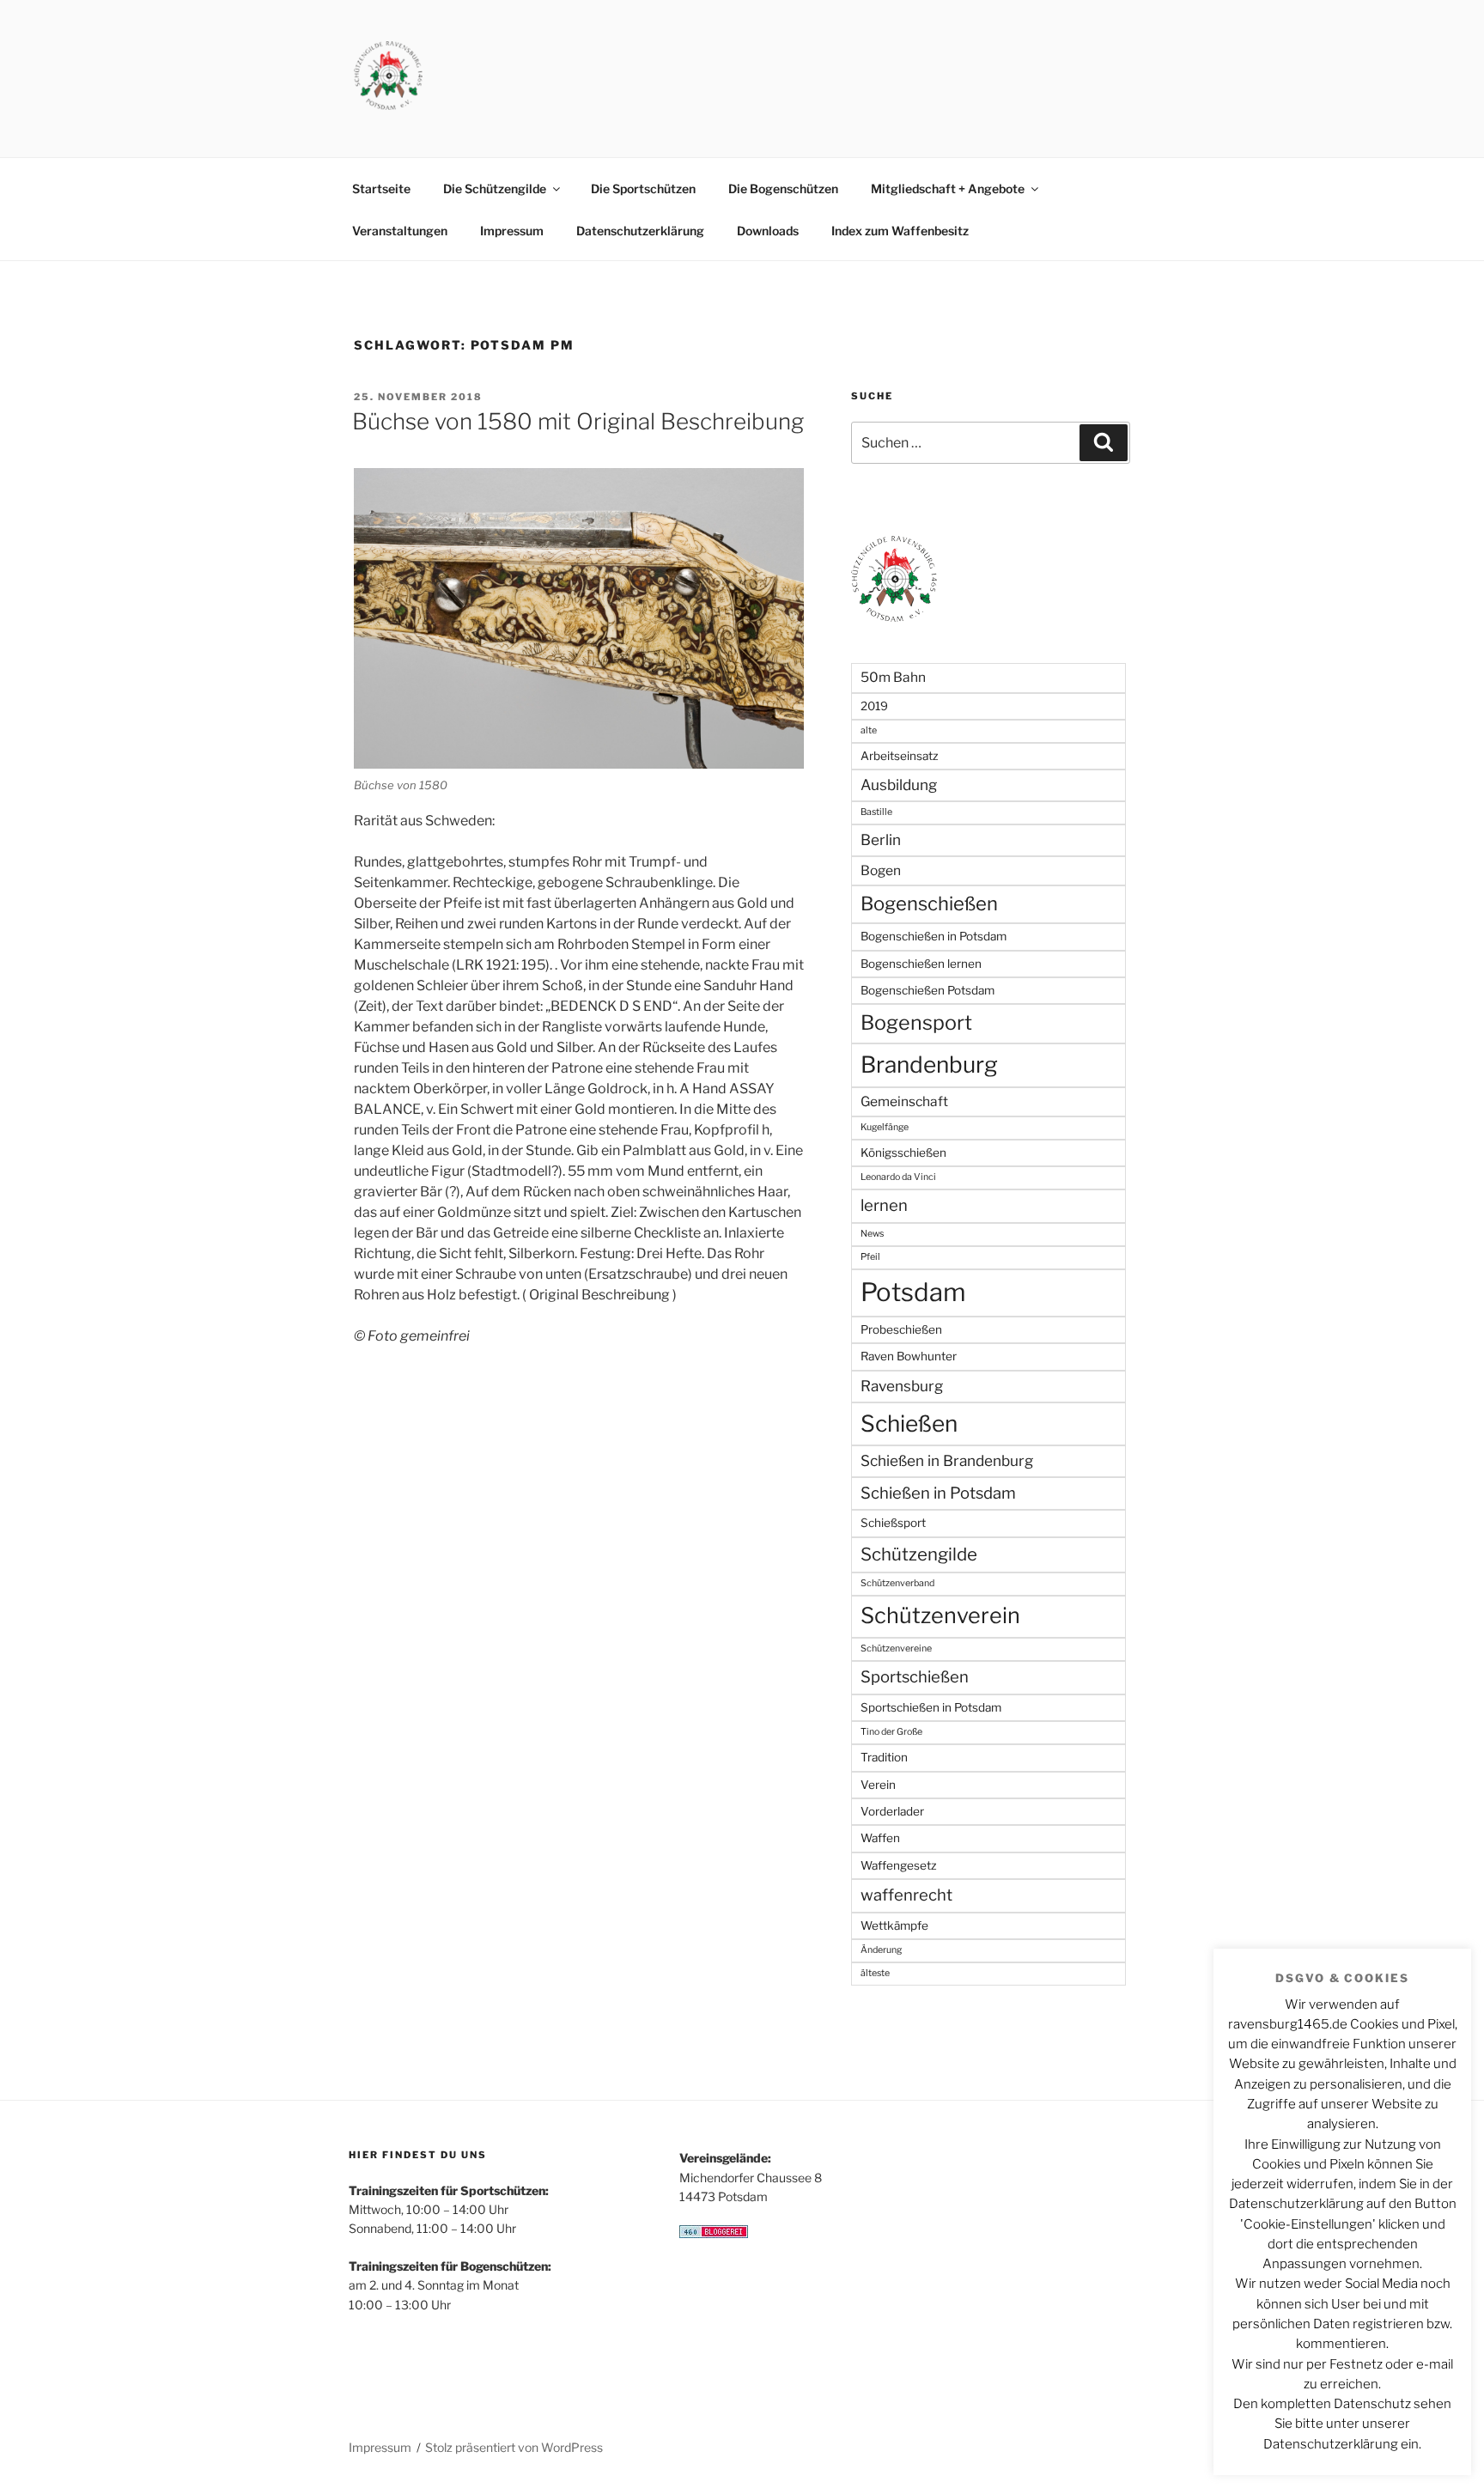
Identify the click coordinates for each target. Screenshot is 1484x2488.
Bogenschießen (929, 903)
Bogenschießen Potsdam (927, 990)
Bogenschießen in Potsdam (934, 936)
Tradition (884, 1757)
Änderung (881, 1950)
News (872, 1234)
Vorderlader (892, 1811)
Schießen (909, 1423)
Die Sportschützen (643, 189)
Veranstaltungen (400, 231)
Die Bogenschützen (783, 189)
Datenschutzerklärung (640, 231)
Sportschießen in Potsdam (931, 1707)
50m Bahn (893, 677)
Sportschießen (915, 1677)
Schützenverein (940, 1615)
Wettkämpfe (894, 1925)
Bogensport (916, 1022)
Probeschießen (901, 1329)
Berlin (881, 839)
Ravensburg (902, 1386)
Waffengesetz (899, 1865)
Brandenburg (929, 1065)
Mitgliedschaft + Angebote (948, 189)
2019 (874, 706)
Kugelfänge (885, 1127)
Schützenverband (897, 1583)
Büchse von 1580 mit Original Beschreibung (578, 421)
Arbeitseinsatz (900, 756)
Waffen (880, 1838)
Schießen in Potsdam (938, 1493)
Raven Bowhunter (909, 1356)
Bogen (881, 870)
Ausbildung (899, 785)
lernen (884, 1205)
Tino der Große (891, 1732)
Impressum (512, 231)
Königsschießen (903, 1153)
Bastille (876, 812)
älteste (875, 1973)
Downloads (768, 231)
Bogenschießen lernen (921, 964)
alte (869, 730)
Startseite (381, 189)
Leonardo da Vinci (898, 1177)
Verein (878, 1785)
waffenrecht (906, 1895)
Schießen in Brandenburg (947, 1460)
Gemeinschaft (904, 1101)
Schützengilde (919, 1554)
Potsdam (913, 1292)
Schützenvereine (896, 1649)
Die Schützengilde (495, 189)
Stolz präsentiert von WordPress (514, 2447)
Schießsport (893, 1523)
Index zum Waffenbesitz (900, 231)
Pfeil (870, 1257)
